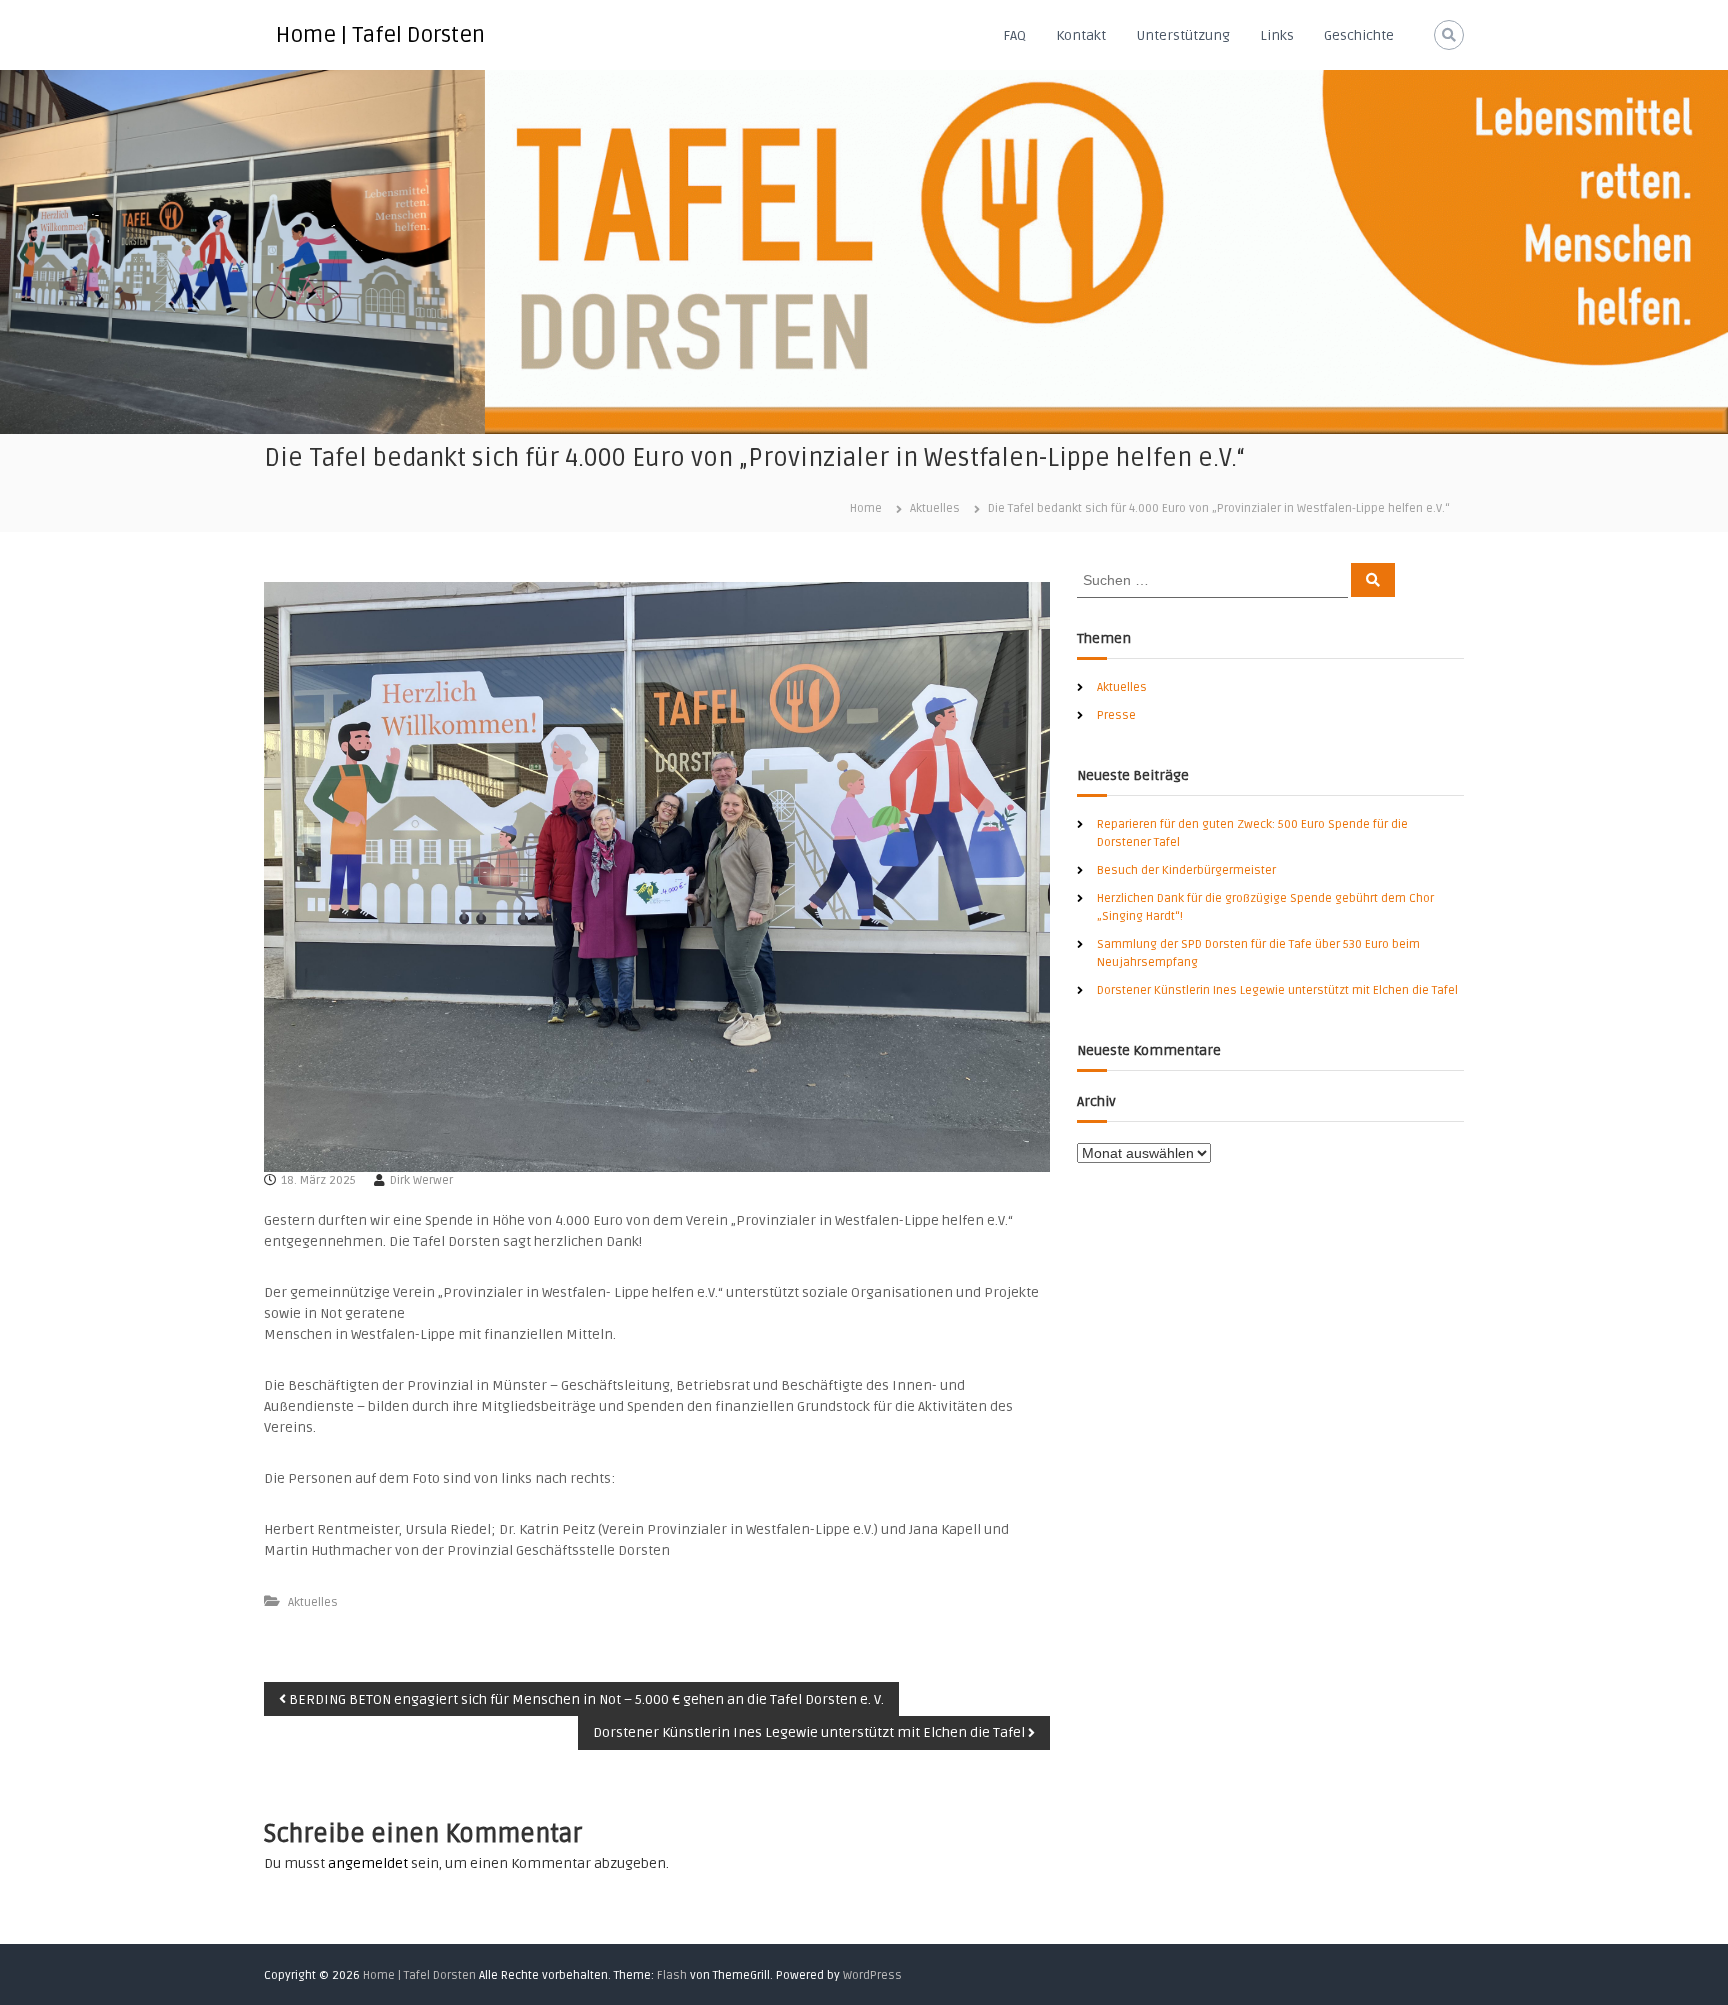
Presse (1116, 715)
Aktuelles (935, 508)
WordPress (872, 1975)
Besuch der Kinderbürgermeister (1186, 870)
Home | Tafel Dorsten (380, 35)
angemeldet (368, 1863)
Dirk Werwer (421, 1180)
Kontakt (1081, 35)
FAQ (1014, 35)
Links (1277, 35)
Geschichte (1359, 35)
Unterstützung (1183, 35)
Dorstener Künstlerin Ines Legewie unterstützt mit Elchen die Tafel (1277, 990)
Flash (672, 1975)
